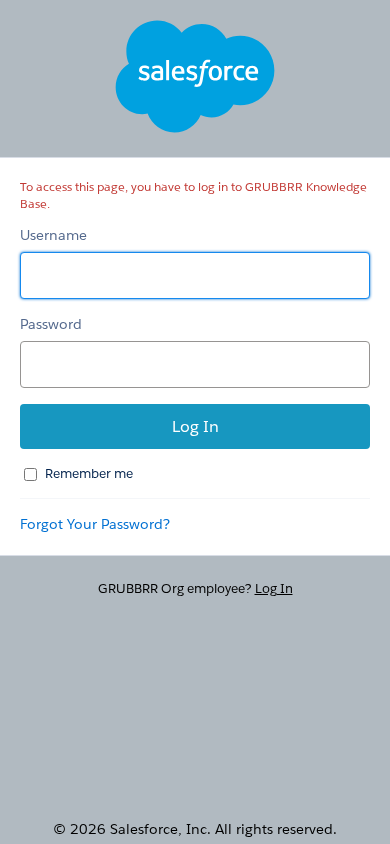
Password (51, 324)
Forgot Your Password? (95, 524)
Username (53, 235)
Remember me (89, 473)
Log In (274, 588)
